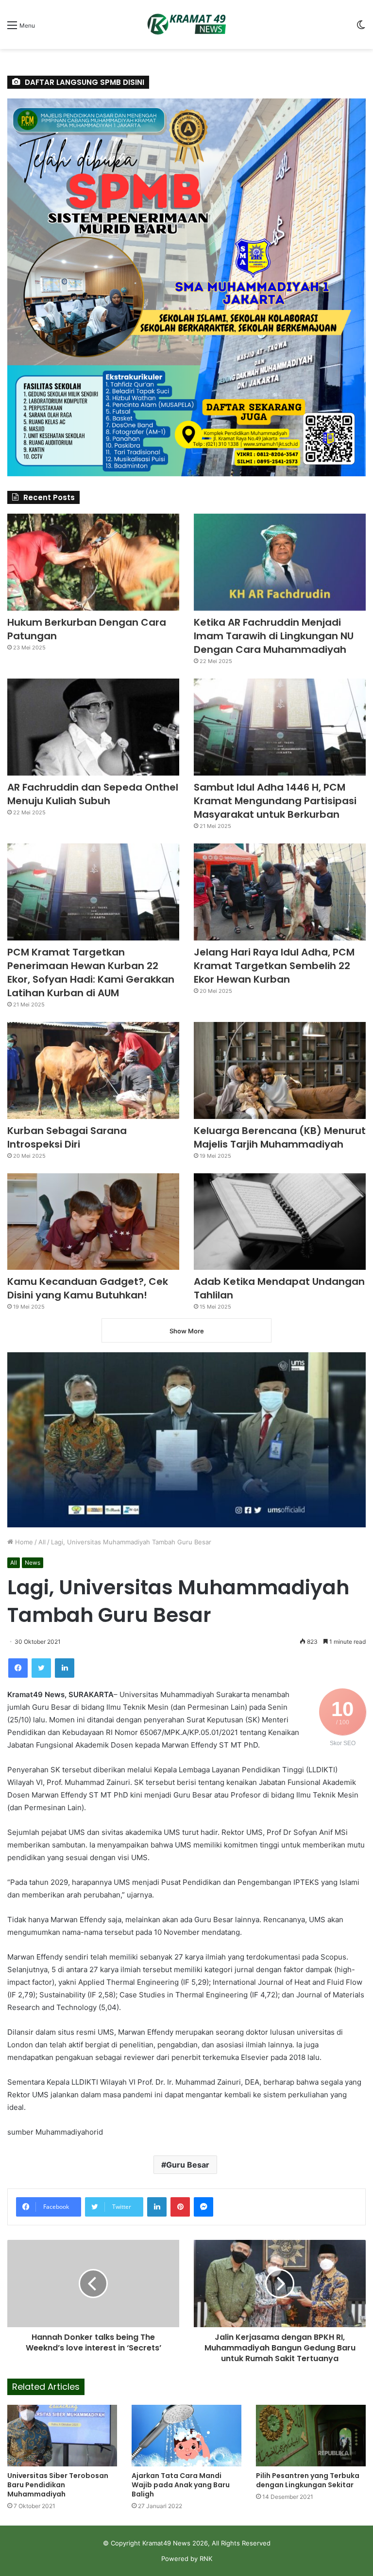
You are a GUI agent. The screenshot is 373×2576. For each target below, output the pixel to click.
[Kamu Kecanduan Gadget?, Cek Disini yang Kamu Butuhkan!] (93, 1222)
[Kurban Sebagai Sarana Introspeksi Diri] (93, 1070)
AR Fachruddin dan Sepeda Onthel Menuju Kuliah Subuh (93, 794)
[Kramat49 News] (186, 24)
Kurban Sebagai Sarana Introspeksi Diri (67, 1137)
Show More (187, 1331)
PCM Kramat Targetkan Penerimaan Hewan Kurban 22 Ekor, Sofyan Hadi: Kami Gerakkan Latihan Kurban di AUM (91, 972)
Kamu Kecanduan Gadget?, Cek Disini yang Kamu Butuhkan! (88, 1288)
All (42, 1542)
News (33, 1563)
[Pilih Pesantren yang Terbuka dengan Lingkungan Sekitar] (311, 2436)
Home (23, 1542)
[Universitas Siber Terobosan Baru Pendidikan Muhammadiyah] (62, 2436)
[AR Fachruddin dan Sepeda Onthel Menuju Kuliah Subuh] (93, 727)
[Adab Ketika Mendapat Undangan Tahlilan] (280, 1222)
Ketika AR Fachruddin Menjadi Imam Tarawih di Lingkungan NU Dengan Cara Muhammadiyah (274, 636)
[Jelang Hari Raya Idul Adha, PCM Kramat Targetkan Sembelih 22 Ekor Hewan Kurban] (280, 892)
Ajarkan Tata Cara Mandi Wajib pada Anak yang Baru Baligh (181, 2485)
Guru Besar (188, 2165)
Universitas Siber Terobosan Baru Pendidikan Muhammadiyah (58, 2485)
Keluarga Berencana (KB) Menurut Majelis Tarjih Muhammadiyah (280, 1137)
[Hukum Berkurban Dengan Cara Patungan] (93, 562)
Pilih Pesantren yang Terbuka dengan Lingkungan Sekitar (308, 2480)
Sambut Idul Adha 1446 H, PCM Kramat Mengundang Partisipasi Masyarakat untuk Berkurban (275, 801)
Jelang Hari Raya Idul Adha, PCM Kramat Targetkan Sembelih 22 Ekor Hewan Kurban (274, 966)
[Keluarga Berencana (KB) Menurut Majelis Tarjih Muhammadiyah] (280, 1070)
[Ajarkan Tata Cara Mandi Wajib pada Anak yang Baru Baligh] (186, 2436)
